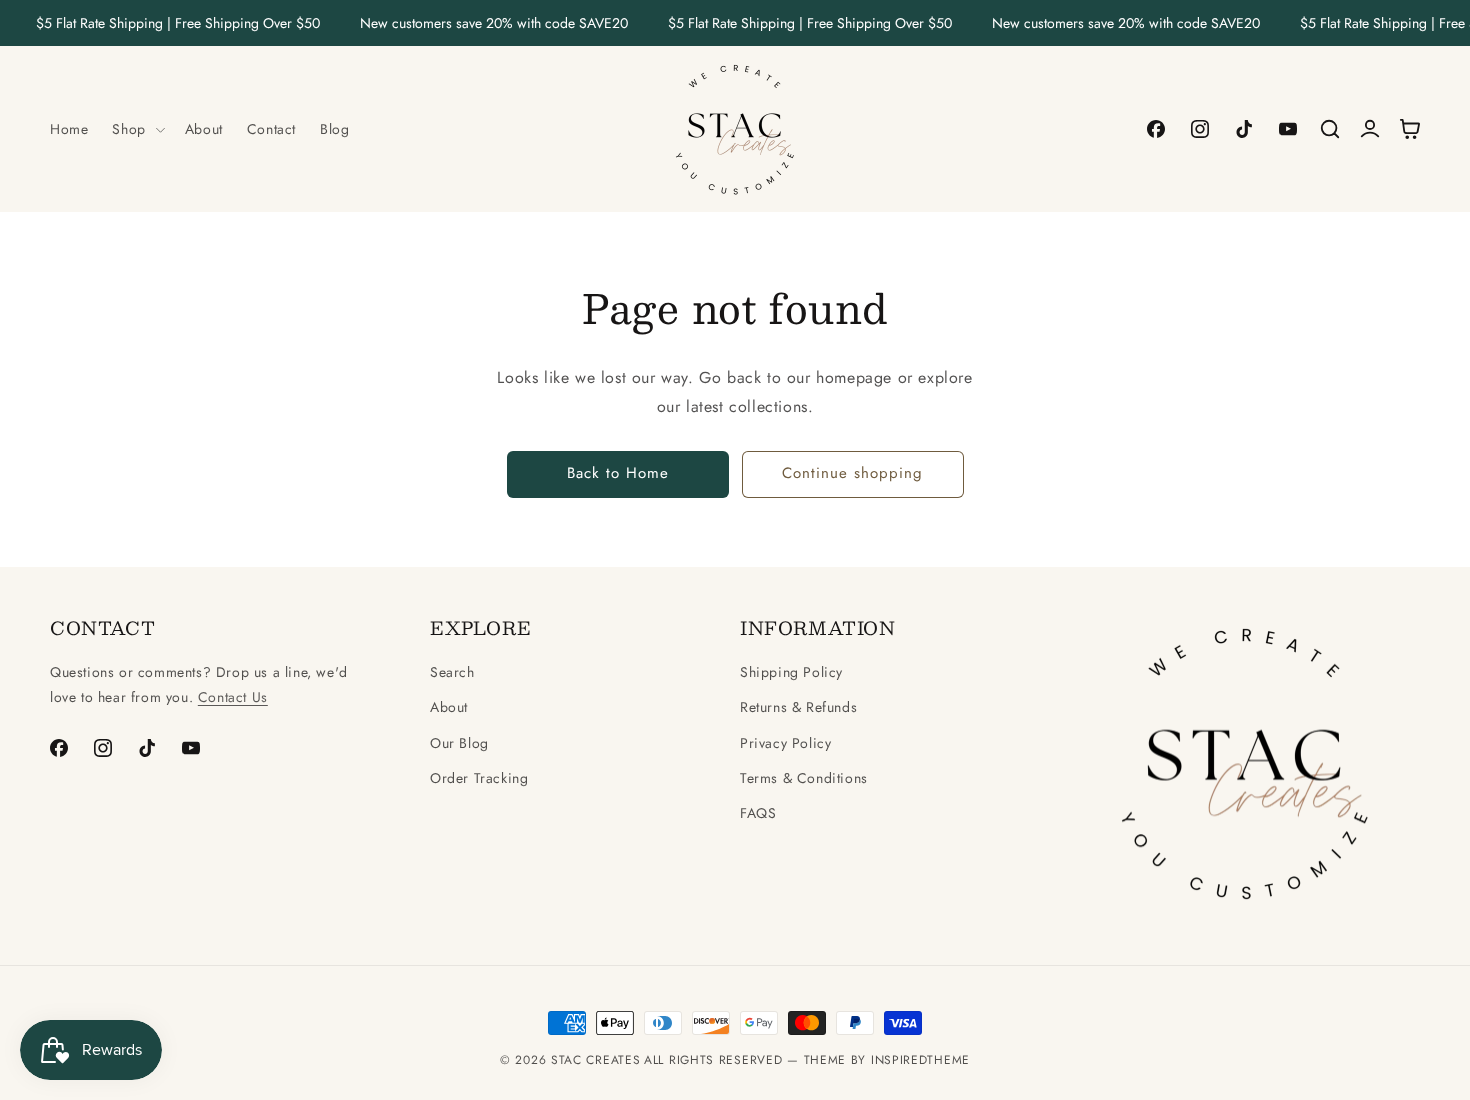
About (449, 707)
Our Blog (459, 743)
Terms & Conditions (804, 778)
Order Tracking (479, 778)
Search (452, 672)
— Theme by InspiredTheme (876, 1060)
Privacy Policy (785, 743)
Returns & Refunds (798, 707)
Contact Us (233, 697)
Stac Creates (595, 1060)
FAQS (758, 813)
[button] (136, 129)
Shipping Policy (791, 672)
